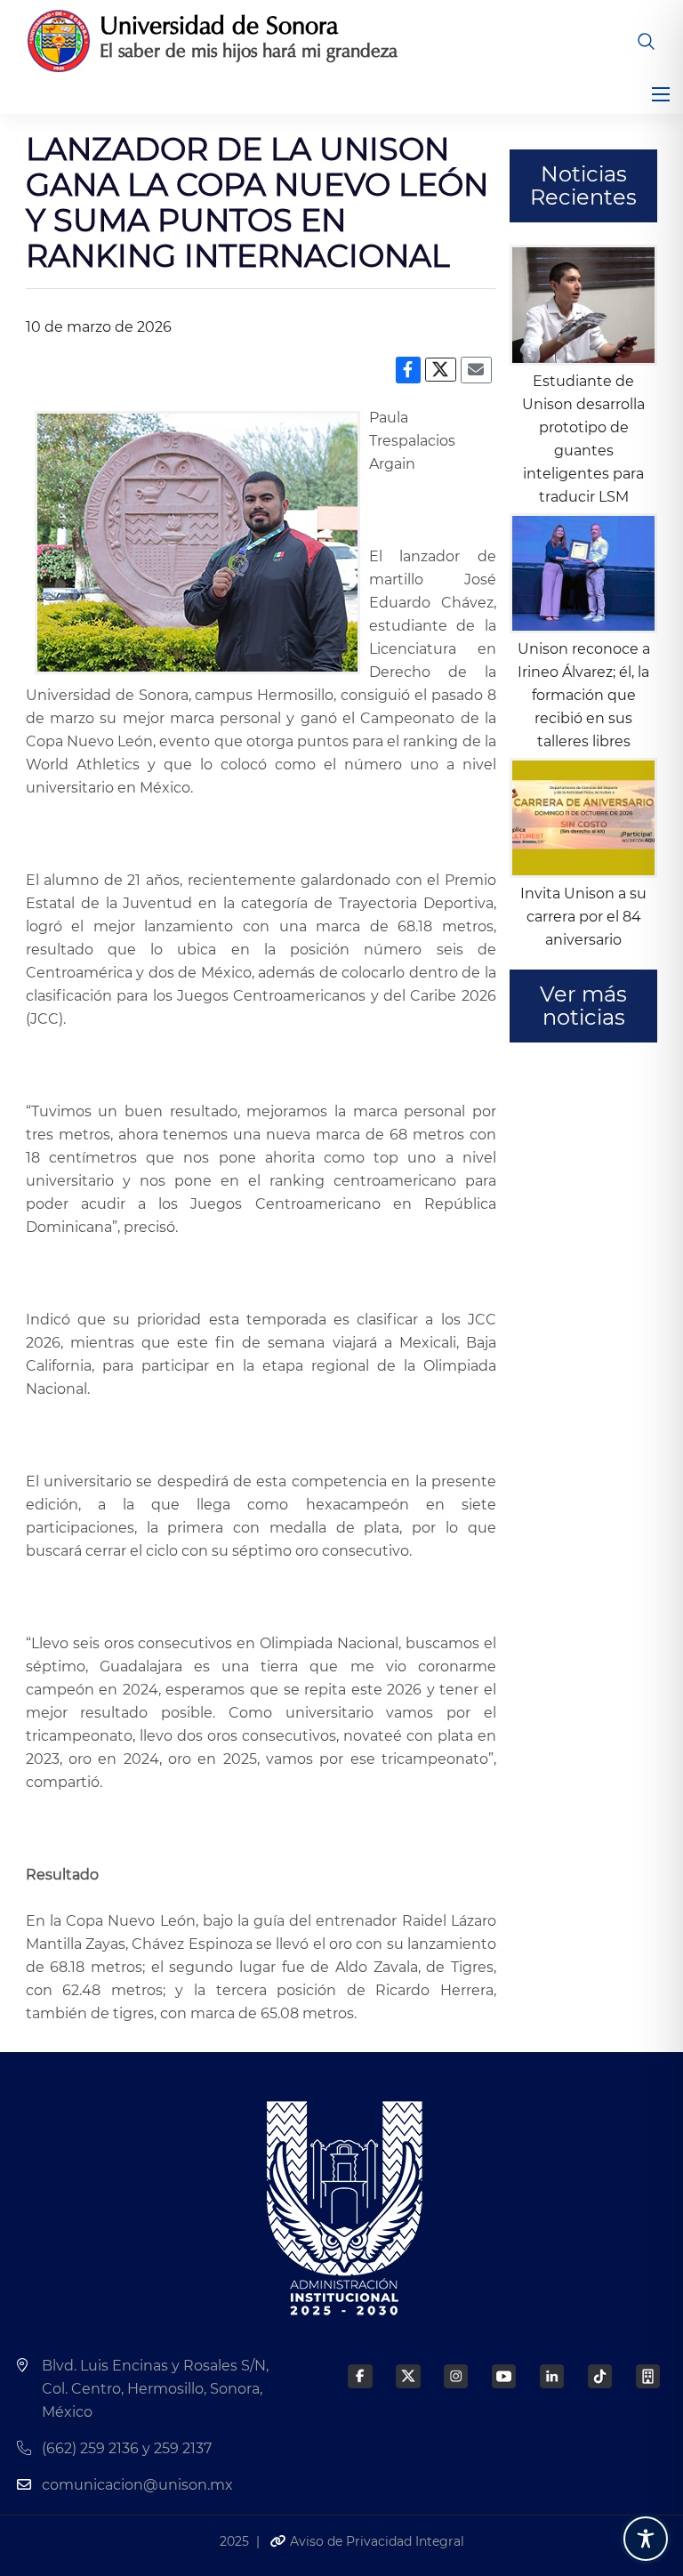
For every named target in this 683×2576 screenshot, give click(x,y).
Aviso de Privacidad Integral (375, 2541)
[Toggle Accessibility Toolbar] (646, 2539)
